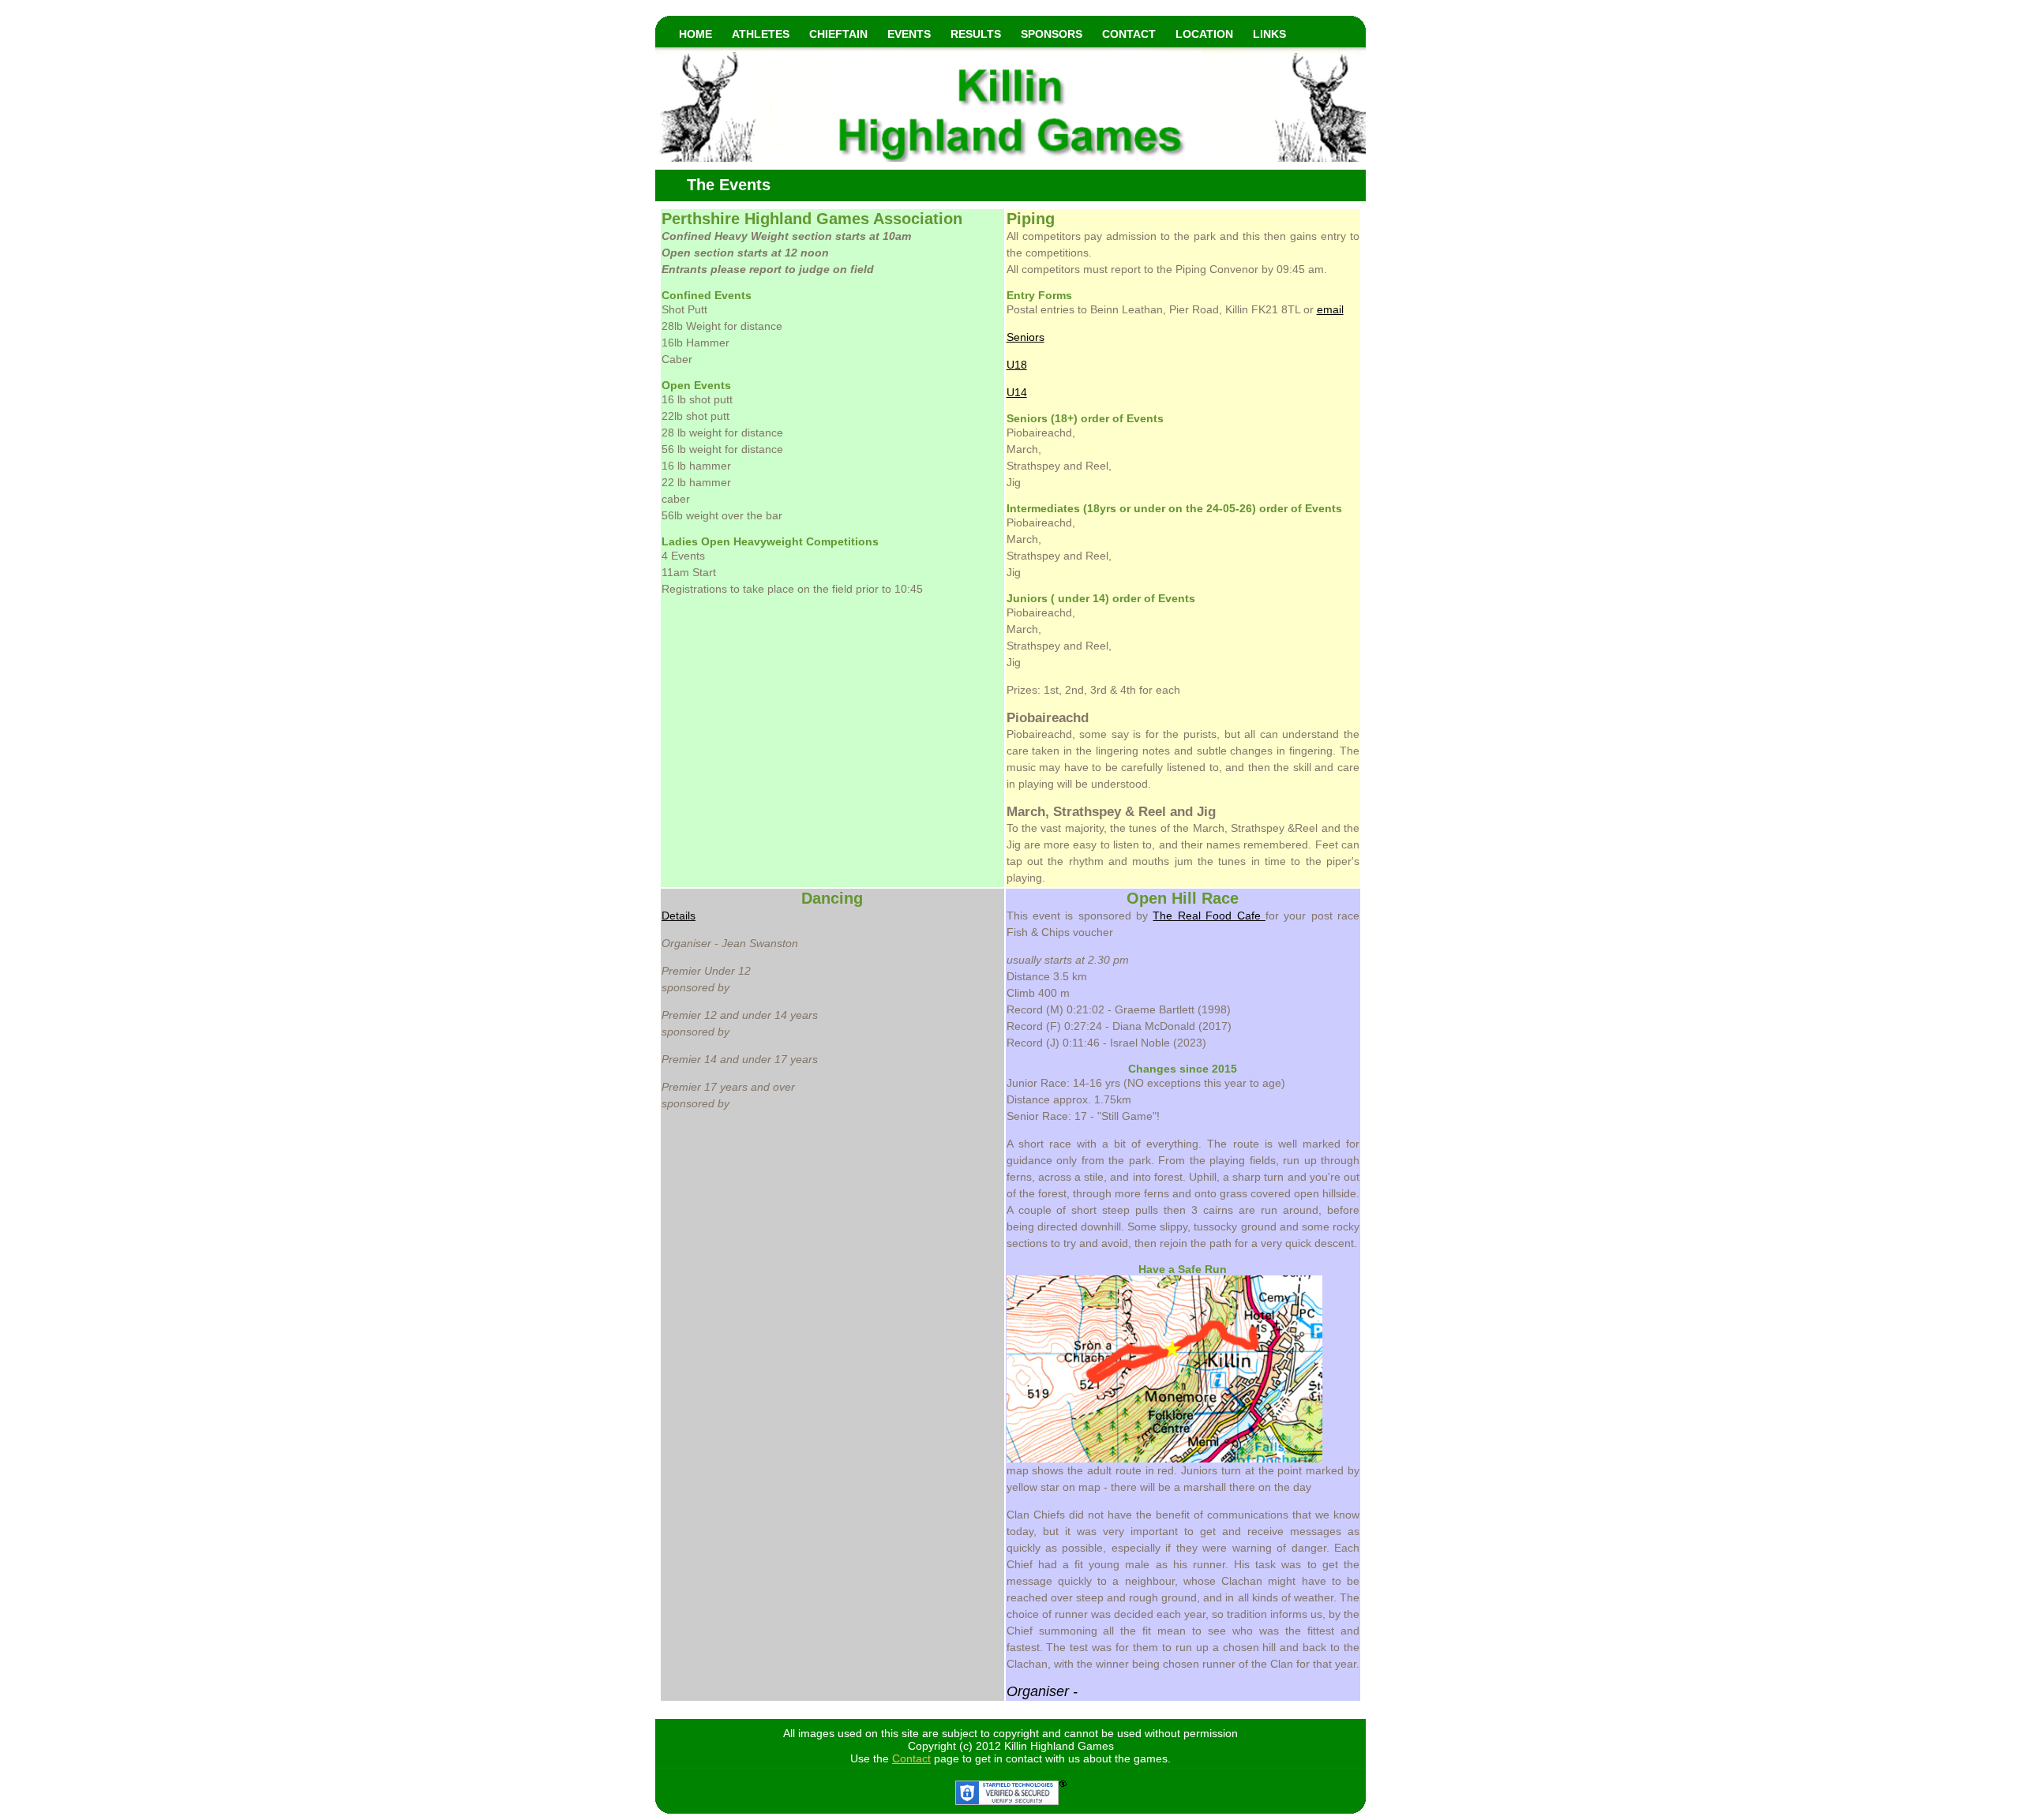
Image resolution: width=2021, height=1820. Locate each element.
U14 (1017, 392)
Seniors (1025, 337)
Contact (1129, 34)
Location (1204, 34)
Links (1269, 34)
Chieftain (838, 34)
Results (976, 34)
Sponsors (1052, 34)
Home (696, 34)
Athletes (761, 34)
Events (909, 34)
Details (679, 916)
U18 (1017, 365)
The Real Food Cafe (1209, 916)
